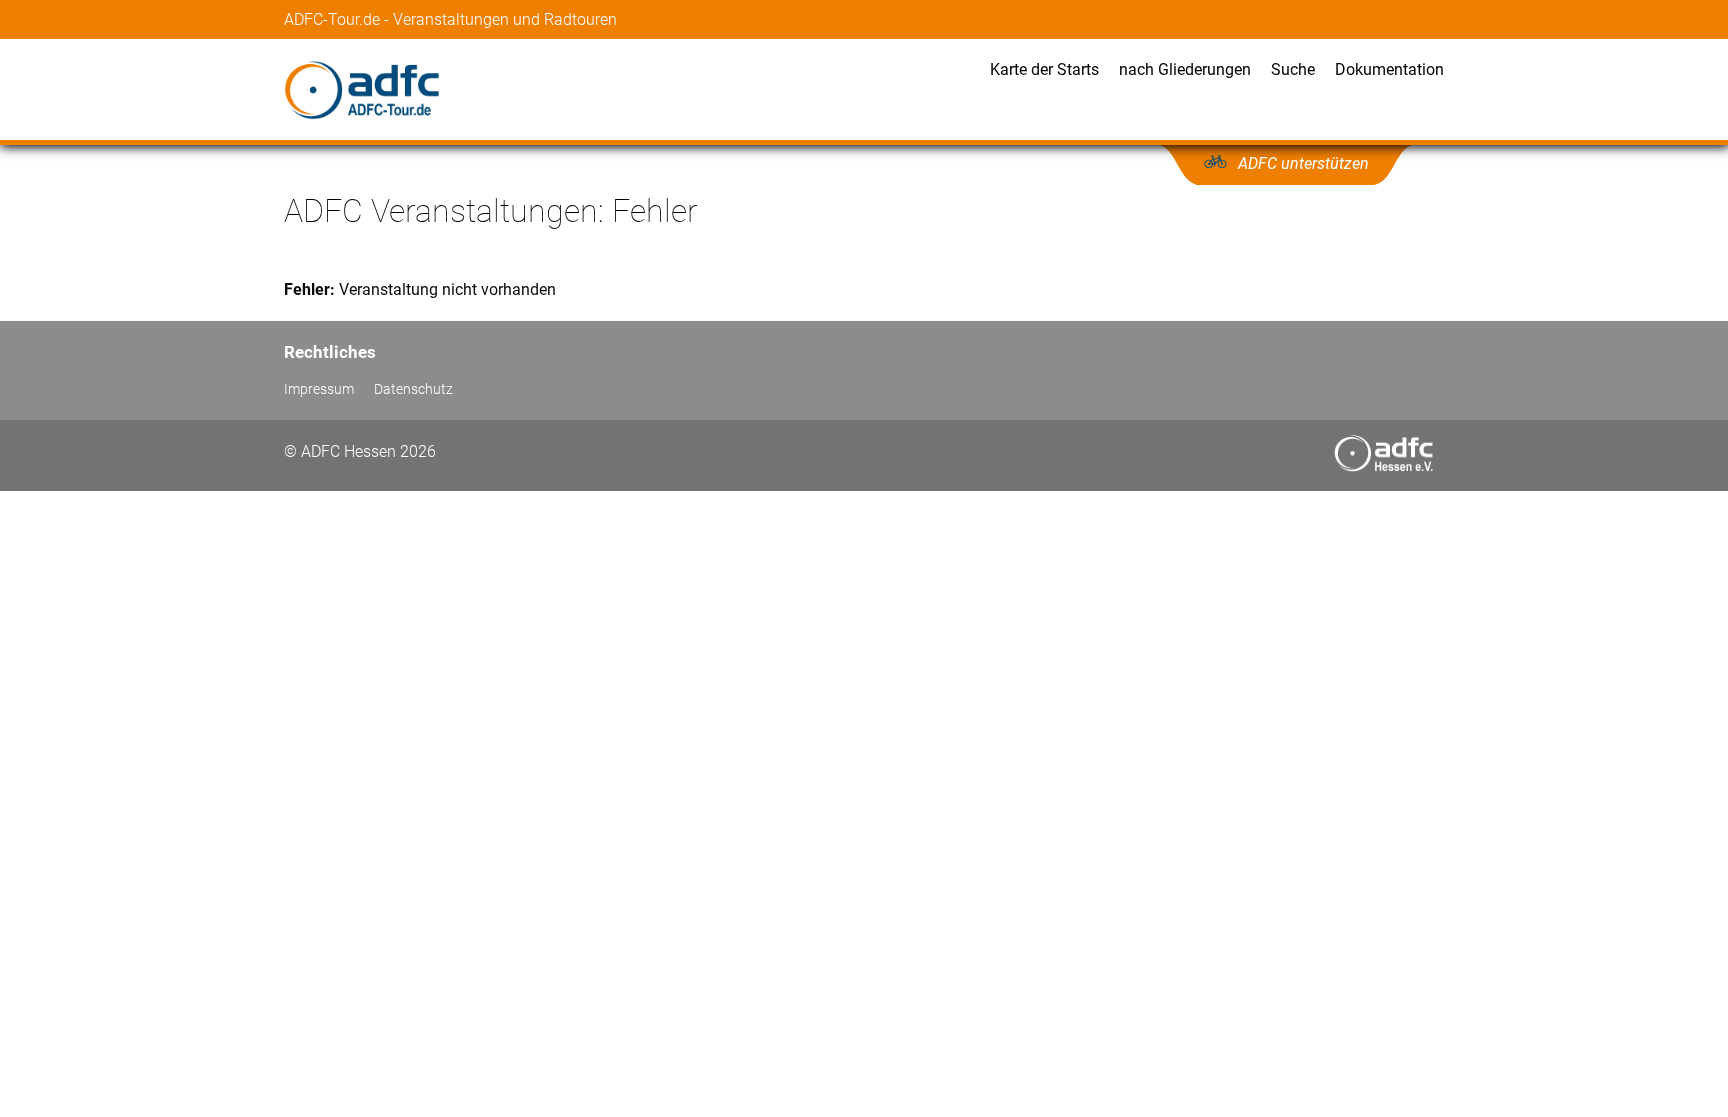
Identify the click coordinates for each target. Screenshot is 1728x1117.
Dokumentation (1389, 69)
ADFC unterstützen (1303, 163)
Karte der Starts (1044, 69)
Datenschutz (413, 389)
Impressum (319, 389)
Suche (1293, 69)
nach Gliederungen (1185, 69)
